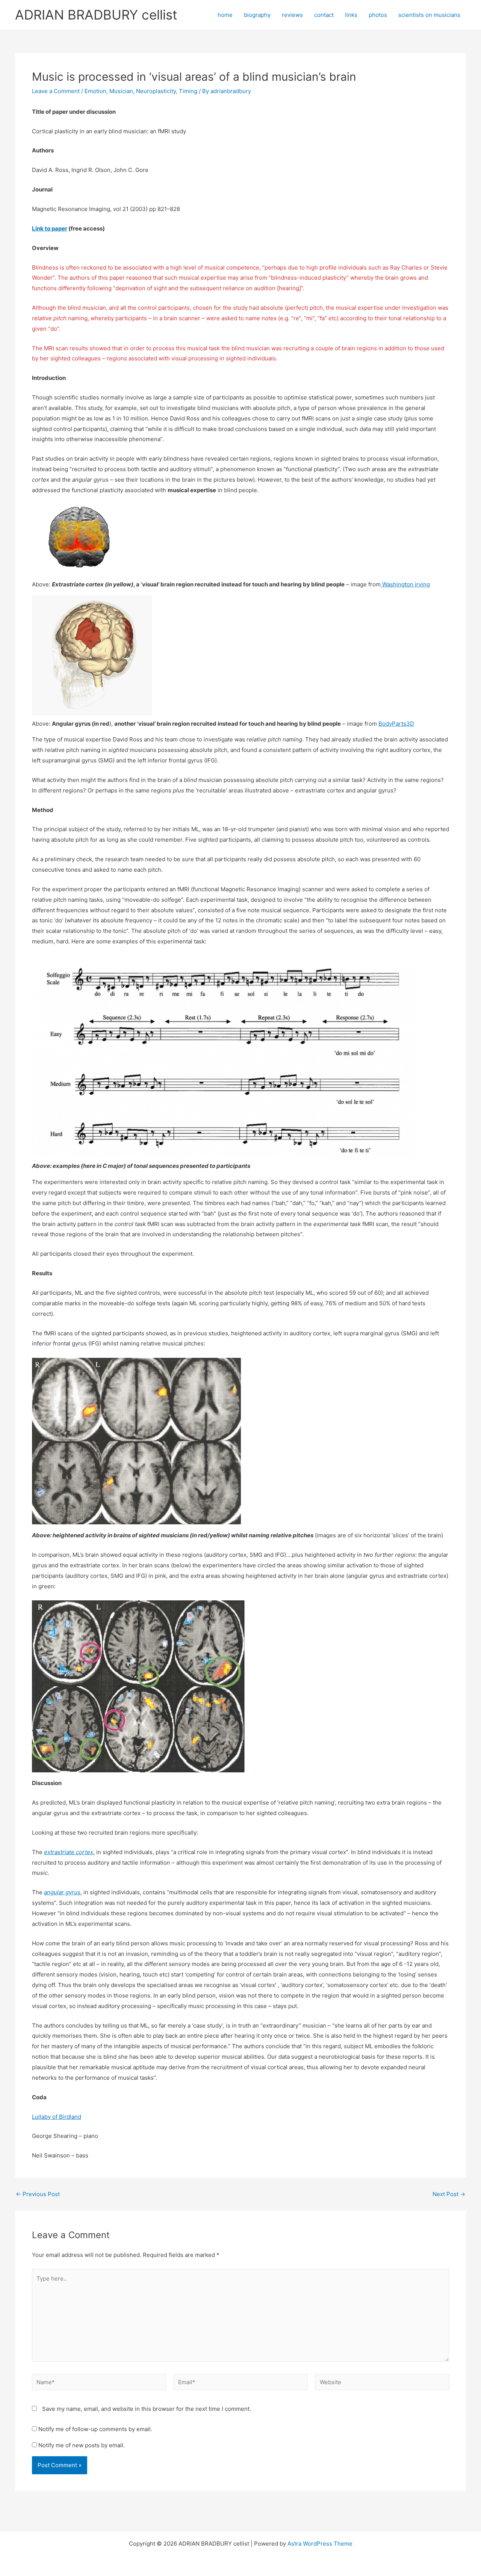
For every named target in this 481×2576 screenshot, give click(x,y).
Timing (188, 91)
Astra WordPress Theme (320, 2544)
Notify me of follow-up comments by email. (95, 2429)
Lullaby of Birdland (57, 2117)
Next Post (449, 2194)
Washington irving (405, 584)
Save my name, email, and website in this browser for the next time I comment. (147, 2409)
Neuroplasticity (156, 91)
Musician (121, 91)
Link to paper (50, 228)
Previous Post (38, 2194)
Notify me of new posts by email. (82, 2445)
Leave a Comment (56, 91)
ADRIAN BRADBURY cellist (96, 15)
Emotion (95, 91)
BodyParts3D (396, 724)
